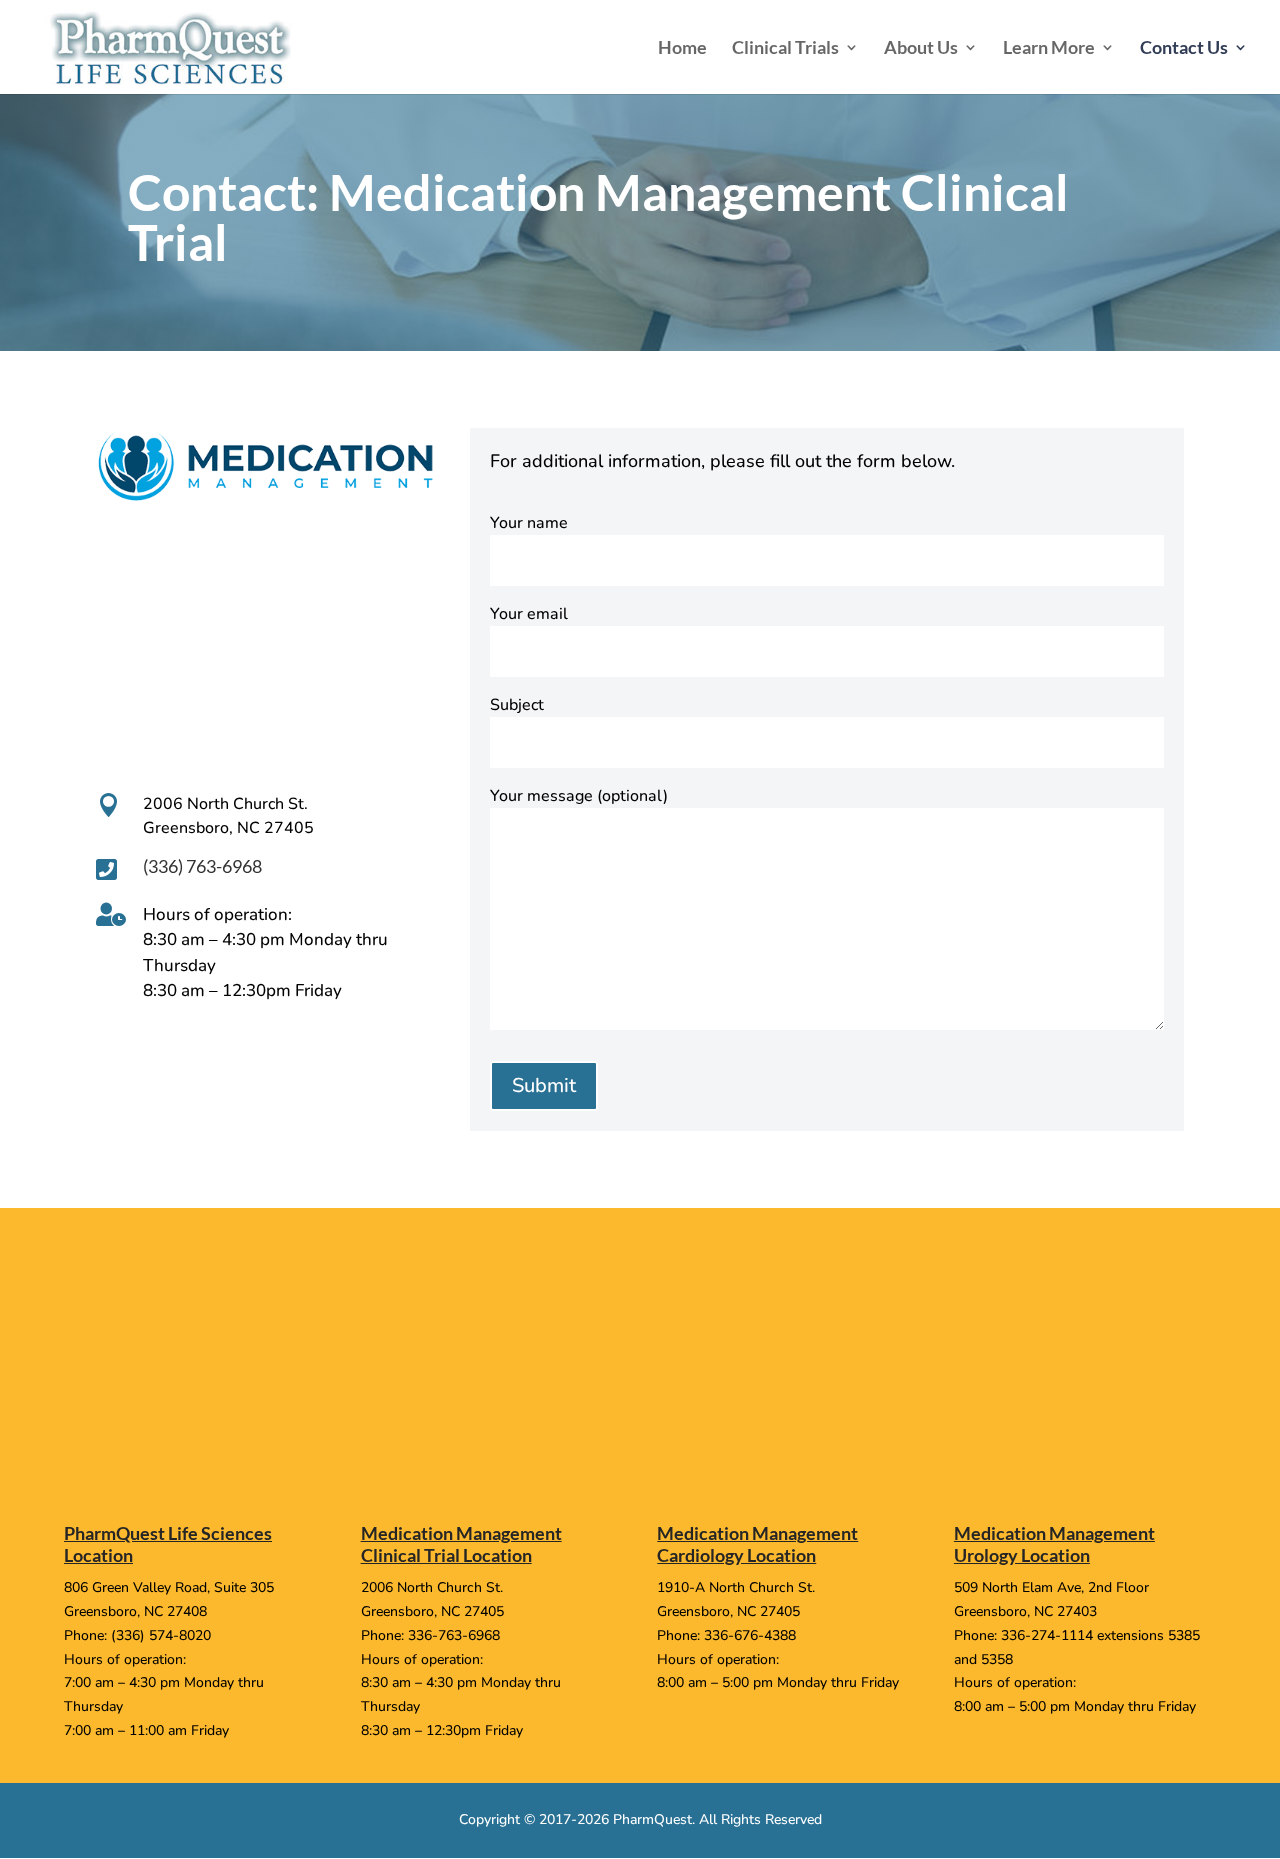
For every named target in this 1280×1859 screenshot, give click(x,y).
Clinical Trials (785, 49)
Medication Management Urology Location (1054, 1544)
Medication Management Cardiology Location (757, 1544)
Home (682, 49)
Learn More (1049, 49)
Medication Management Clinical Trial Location (461, 1544)
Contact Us (1184, 49)
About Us (921, 49)
